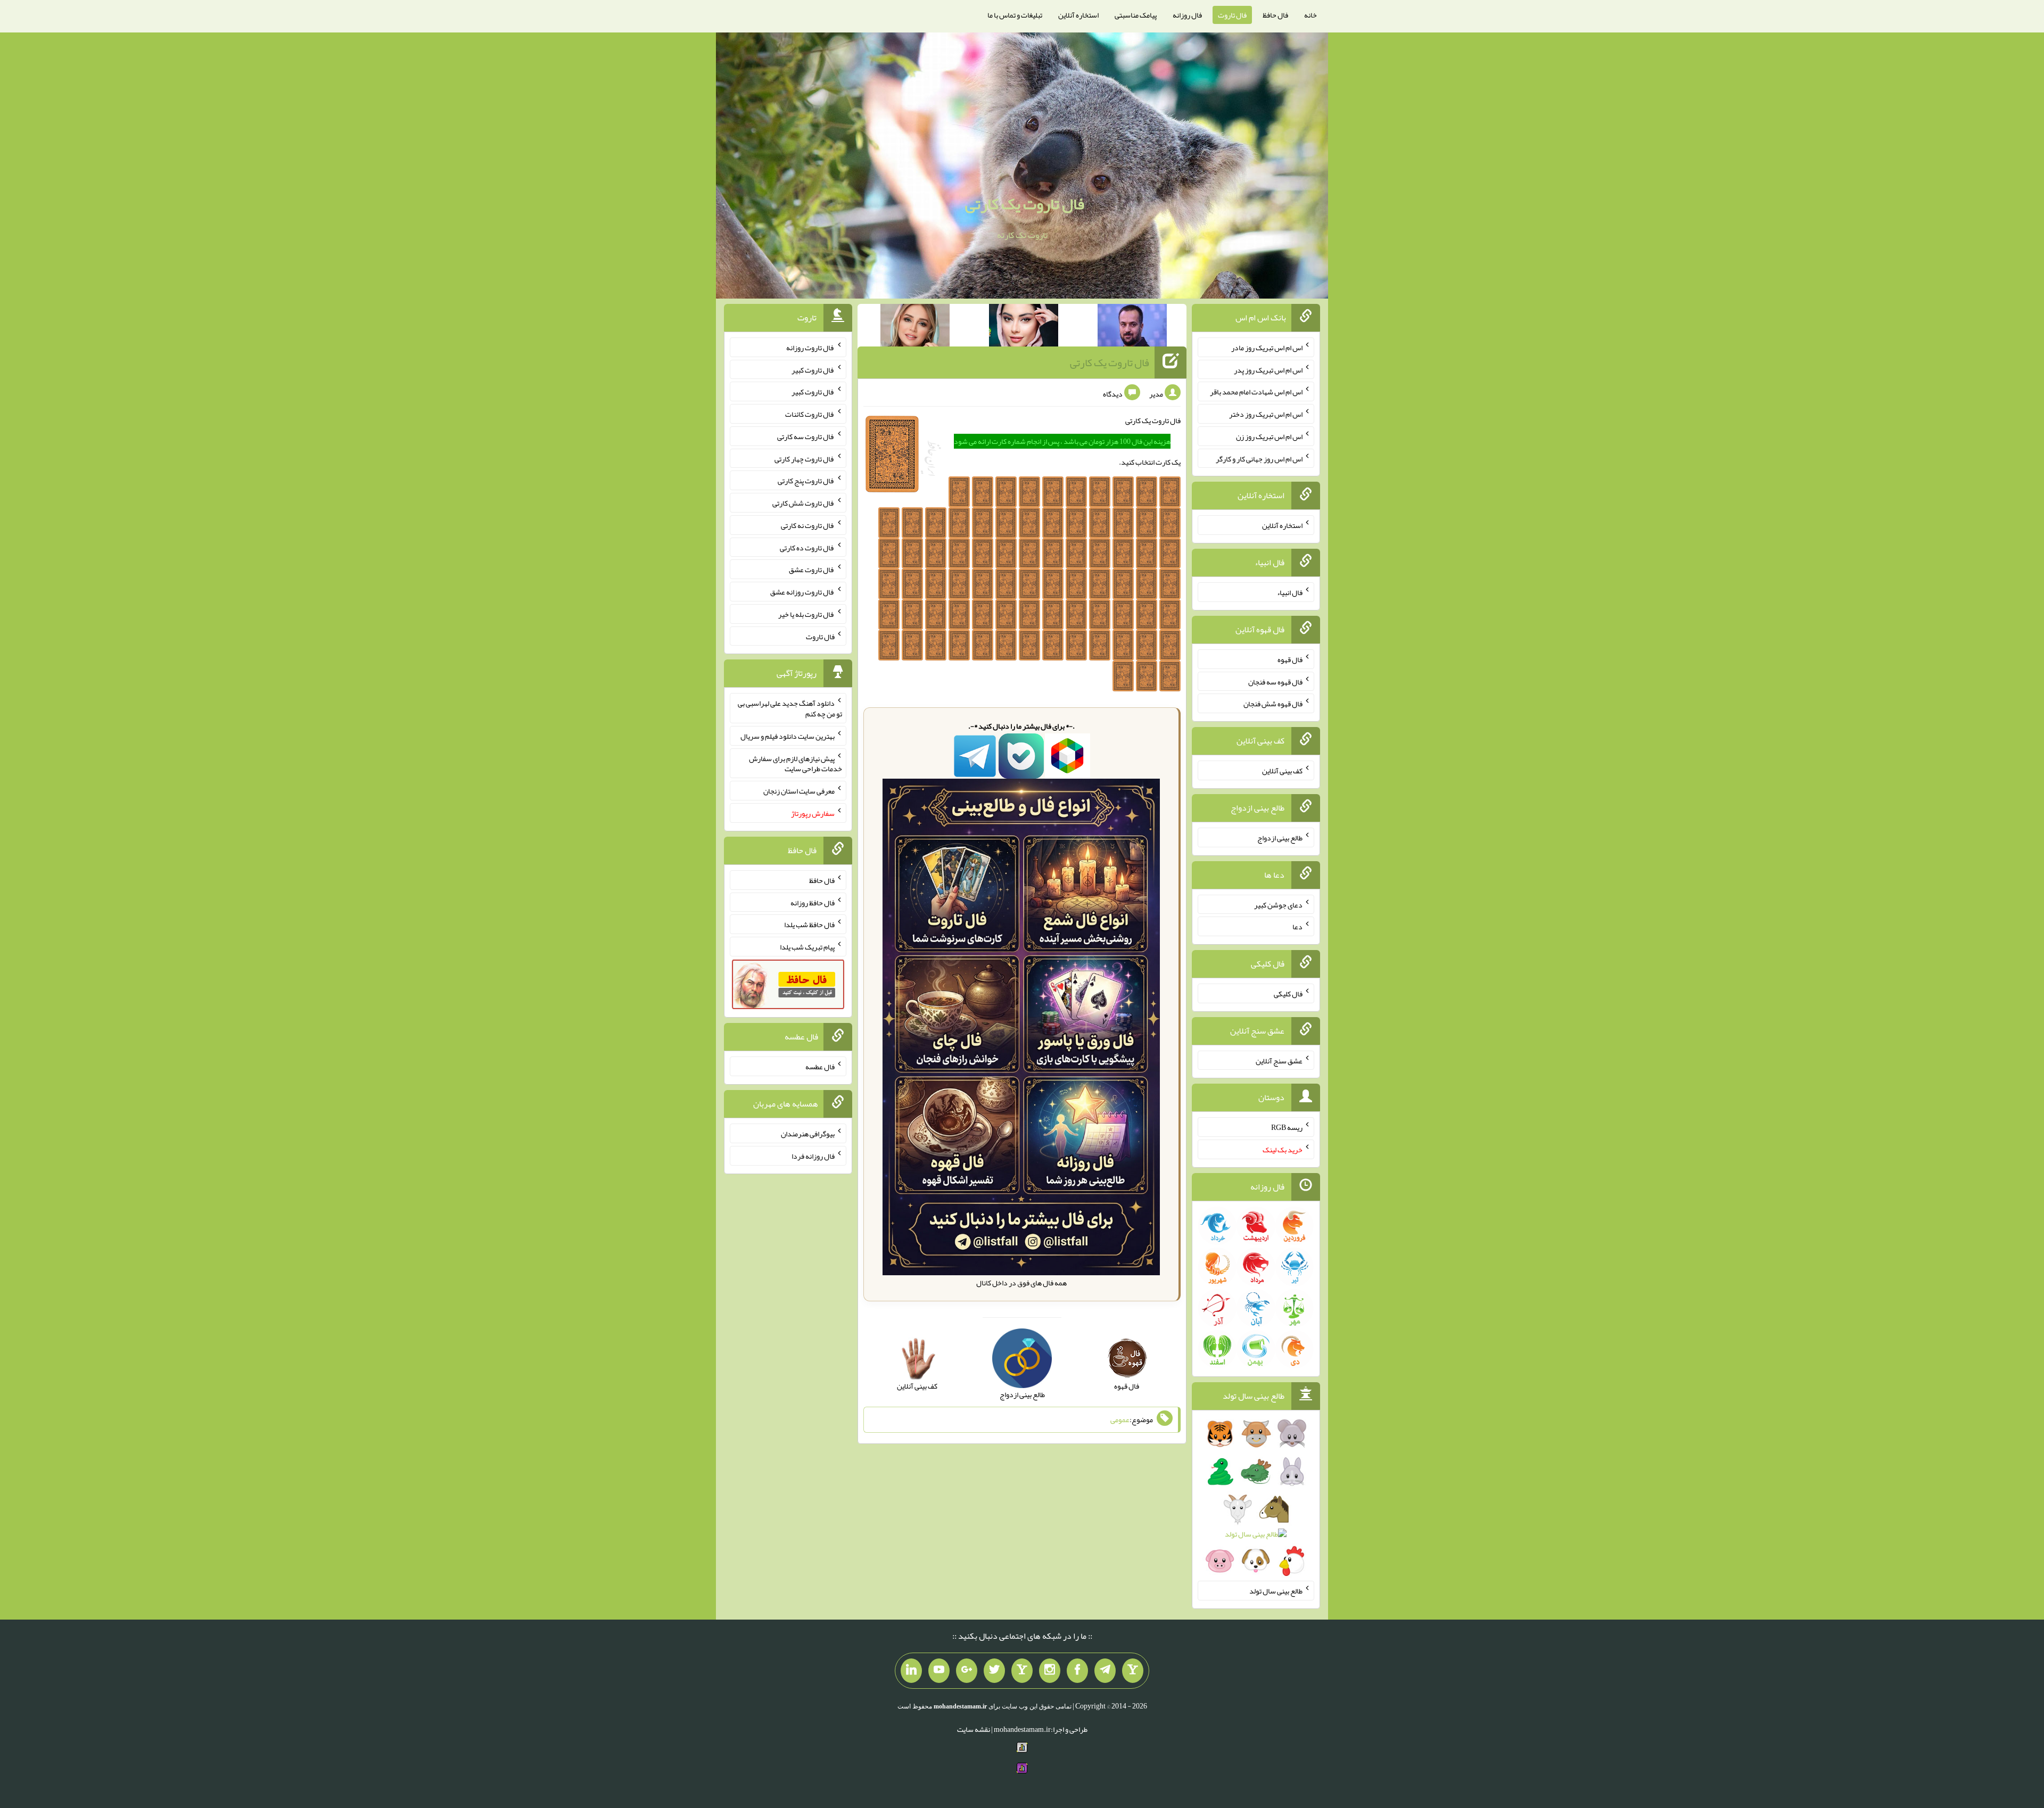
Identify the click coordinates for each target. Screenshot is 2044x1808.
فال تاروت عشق (812, 569)
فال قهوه (1290, 659)
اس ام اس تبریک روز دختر (1266, 414)
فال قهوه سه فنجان (1275, 681)
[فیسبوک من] (1077, 1671)
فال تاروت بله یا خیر (806, 614)
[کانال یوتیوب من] (939, 1671)
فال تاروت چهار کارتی (805, 458)
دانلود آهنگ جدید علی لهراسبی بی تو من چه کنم (790, 708)
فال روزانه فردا (813, 1156)
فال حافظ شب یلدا (809, 924)
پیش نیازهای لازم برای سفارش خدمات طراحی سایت (796, 763)
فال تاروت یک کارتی (1025, 204)
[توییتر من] (994, 1671)
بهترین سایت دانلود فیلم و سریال (788, 736)
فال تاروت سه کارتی (806, 436)
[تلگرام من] (1105, 1671)
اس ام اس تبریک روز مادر (1267, 348)
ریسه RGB (1287, 1127)
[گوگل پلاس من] (967, 1671)
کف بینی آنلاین (1282, 771)
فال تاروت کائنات (810, 414)
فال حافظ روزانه (813, 902)
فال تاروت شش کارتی (803, 503)
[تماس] (1022, 1671)
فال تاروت (1232, 15)
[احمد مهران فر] (1132, 327)
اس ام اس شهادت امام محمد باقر (1256, 392)
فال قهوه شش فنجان (1273, 704)
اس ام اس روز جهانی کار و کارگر (1259, 458)
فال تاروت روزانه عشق (802, 592)
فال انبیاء (1290, 592)
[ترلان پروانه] (1024, 327)
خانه (1311, 15)
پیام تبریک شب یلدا (807, 947)
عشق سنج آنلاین (1279, 1060)
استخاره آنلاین (1078, 15)
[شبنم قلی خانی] (915, 327)
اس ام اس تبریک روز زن (1269, 436)
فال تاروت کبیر (813, 369)
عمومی (1120, 1419)
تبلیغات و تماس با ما (1015, 15)
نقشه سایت (974, 1729)
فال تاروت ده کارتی (807, 547)
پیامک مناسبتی (1136, 15)
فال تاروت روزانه (810, 348)
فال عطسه (820, 1067)
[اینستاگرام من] (1050, 1671)
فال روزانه (1187, 15)
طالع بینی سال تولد (1276, 1591)
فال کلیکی (1288, 994)
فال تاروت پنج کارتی (806, 481)
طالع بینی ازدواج (1280, 838)
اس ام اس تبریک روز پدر (1268, 369)
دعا (1297, 927)
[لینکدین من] (911, 1671)
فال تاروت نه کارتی (808, 525)
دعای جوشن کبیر (1278, 904)
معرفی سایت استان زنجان (799, 791)
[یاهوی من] (1133, 1671)
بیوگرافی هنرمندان (808, 1134)
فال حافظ (1275, 15)
